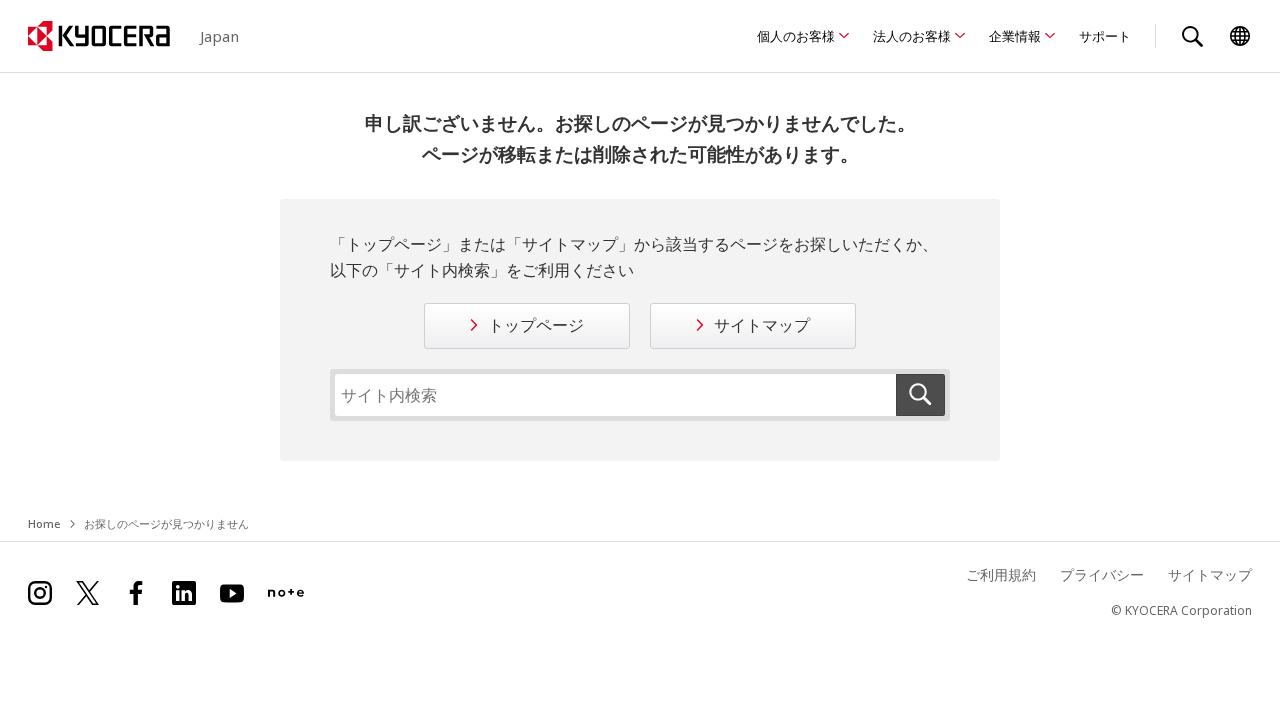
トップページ (536, 325)
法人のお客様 (912, 36)
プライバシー (1102, 574)
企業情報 (1015, 36)
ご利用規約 (1001, 574)
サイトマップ (762, 325)
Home (44, 523)
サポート (1105, 36)
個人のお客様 (796, 36)
